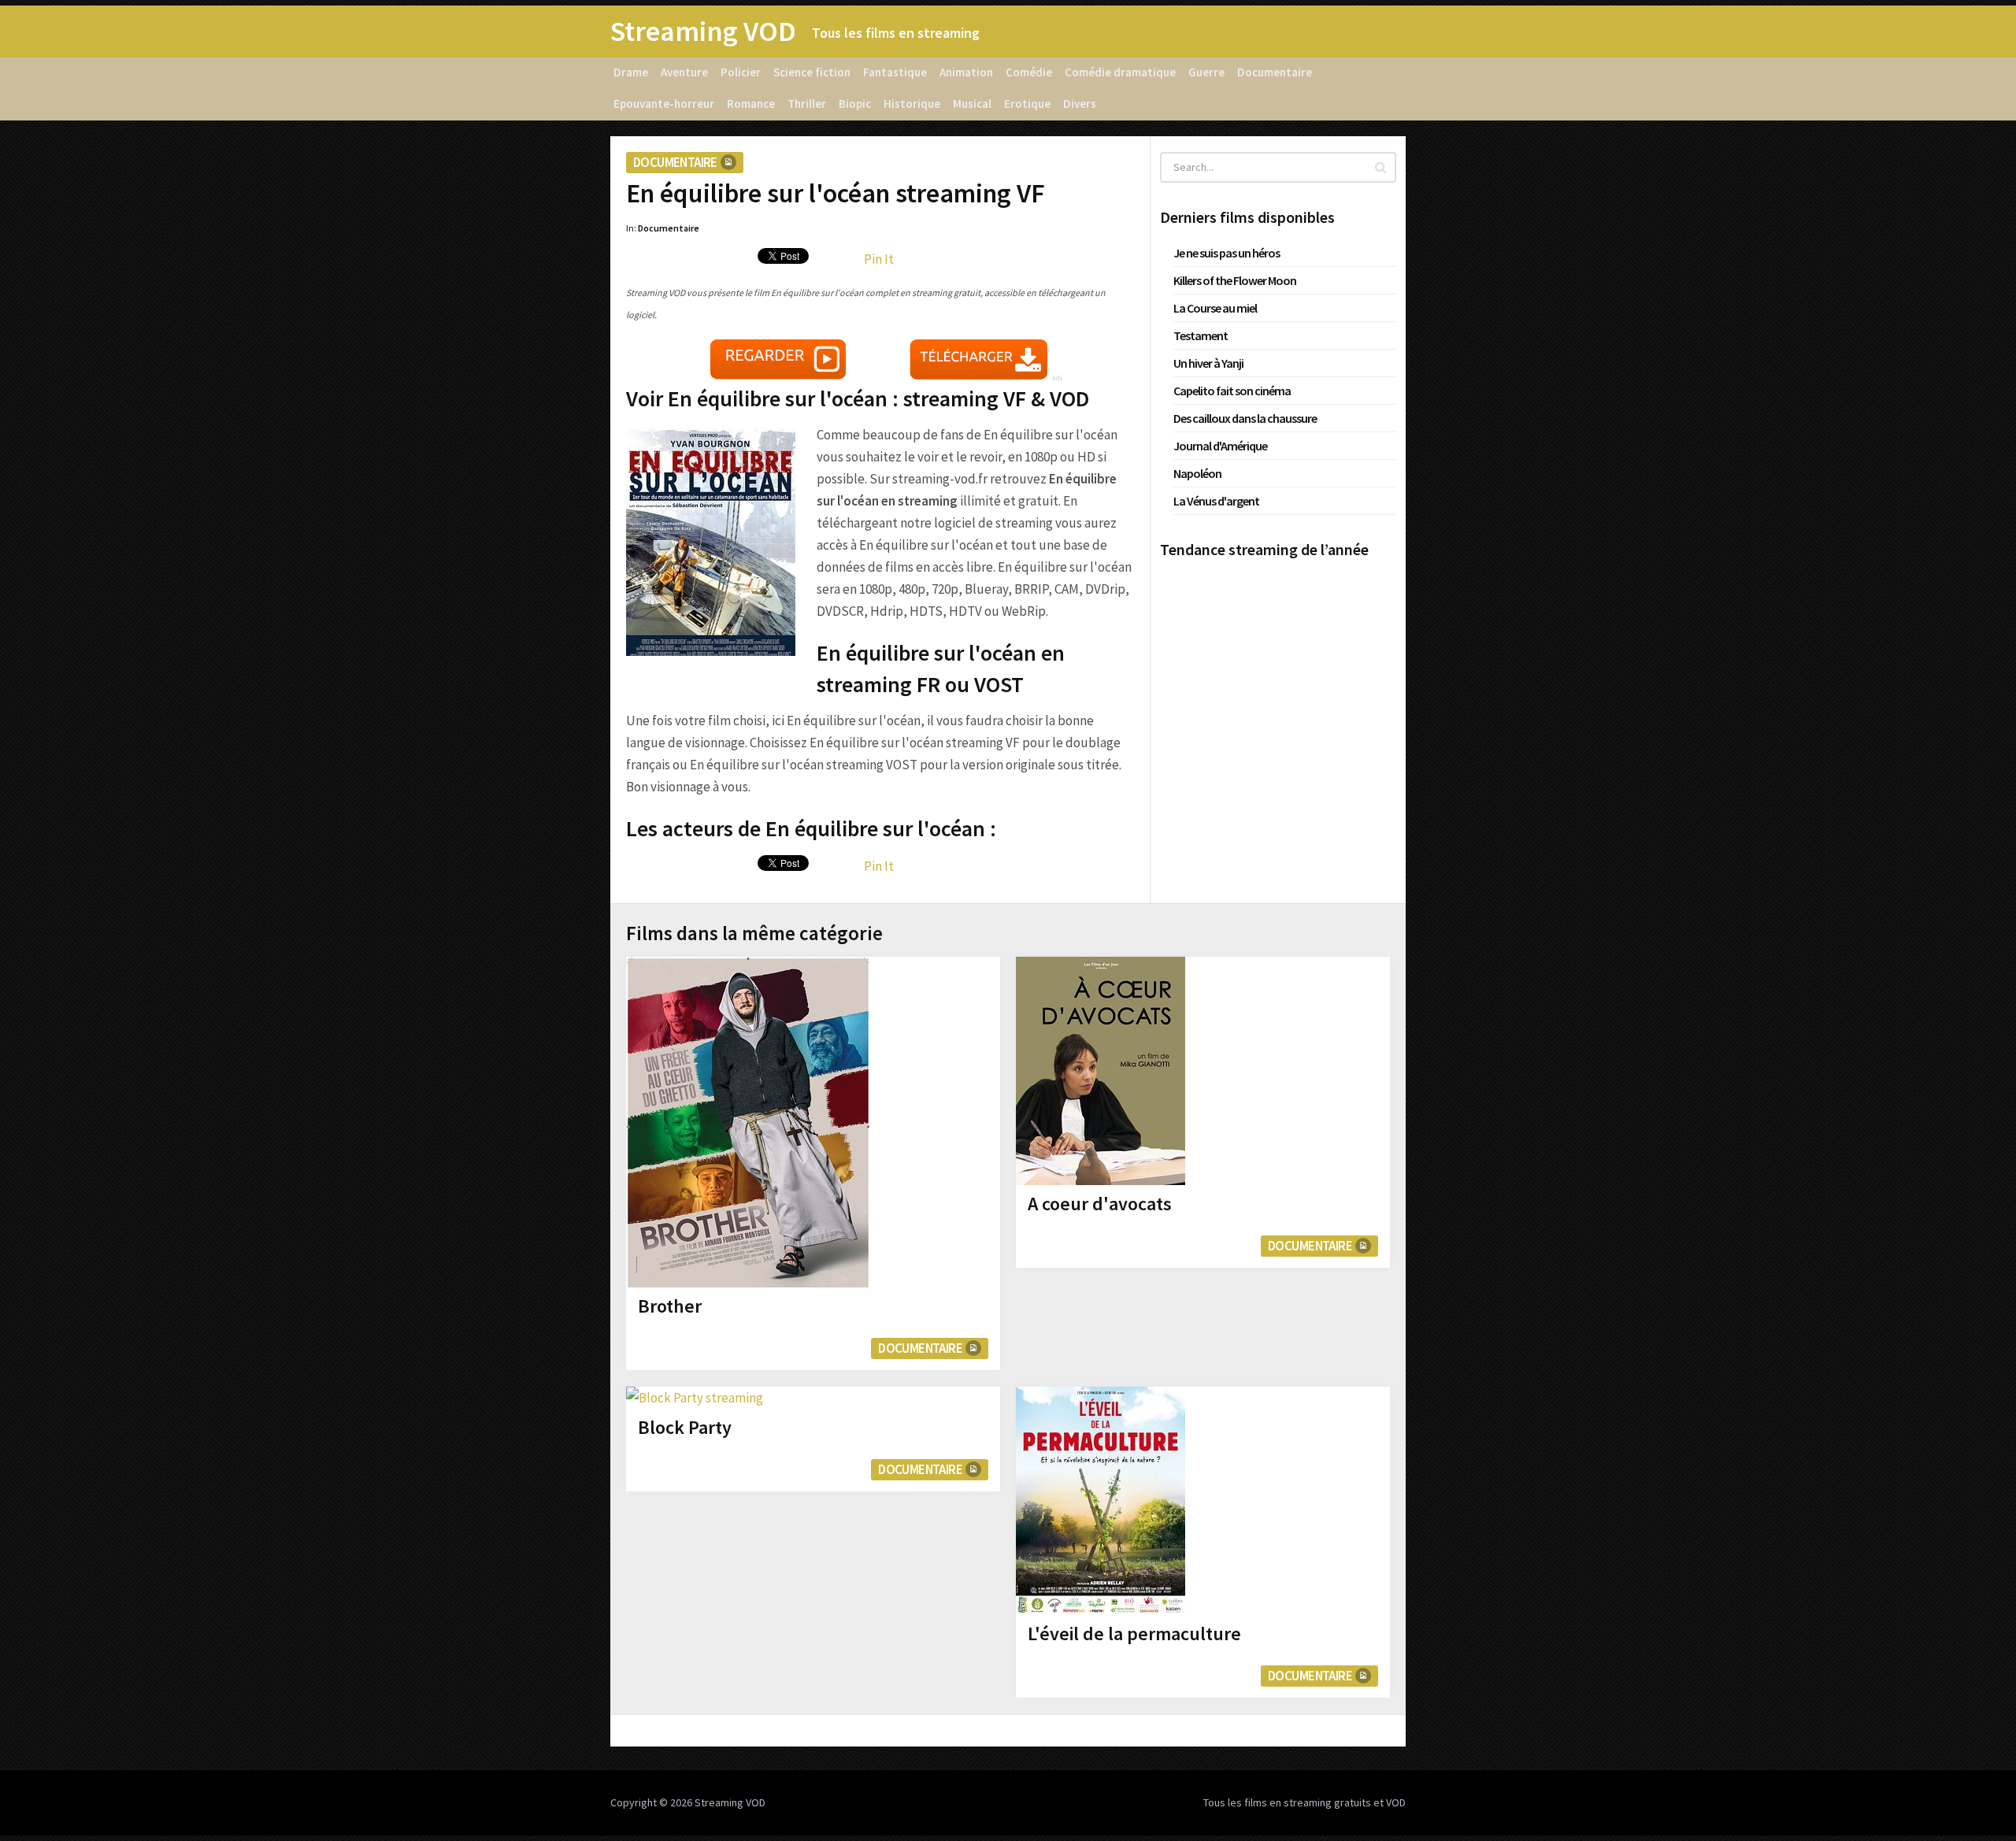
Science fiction (812, 72)
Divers (1080, 104)
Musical (972, 104)
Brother (670, 1306)
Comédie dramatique (1120, 72)
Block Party (685, 1427)
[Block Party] (695, 1398)
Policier (741, 72)
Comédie (1029, 72)
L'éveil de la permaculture (1134, 1634)
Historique (912, 104)
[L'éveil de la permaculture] (1101, 1501)
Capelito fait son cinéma (1232, 391)
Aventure (684, 72)
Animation (966, 72)
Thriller (807, 104)
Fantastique (895, 72)
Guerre (1206, 72)
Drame (631, 72)
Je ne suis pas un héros (1227, 253)
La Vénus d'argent (1216, 501)
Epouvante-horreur (664, 104)
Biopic (855, 104)
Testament (1201, 335)
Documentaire (1275, 72)
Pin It (879, 259)
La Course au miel (1215, 308)
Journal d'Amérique (1220, 446)
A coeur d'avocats (1100, 1204)
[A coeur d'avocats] (1101, 1071)
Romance (751, 104)
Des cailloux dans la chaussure (1245, 418)
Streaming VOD (703, 31)
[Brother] (748, 1122)
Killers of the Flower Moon (1235, 280)
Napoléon (1197, 473)
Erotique (1027, 104)
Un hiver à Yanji (1208, 363)
